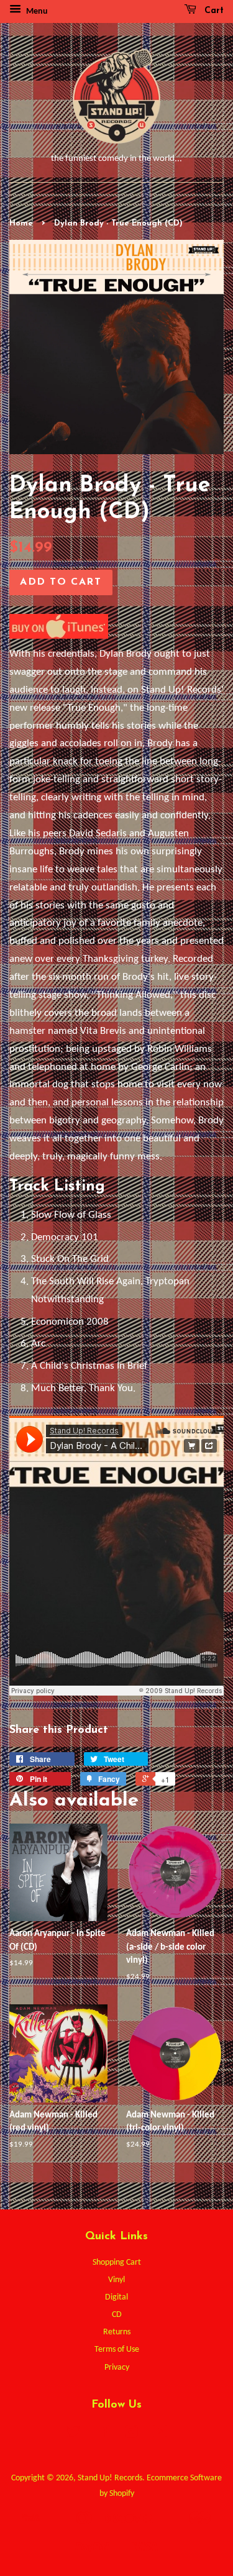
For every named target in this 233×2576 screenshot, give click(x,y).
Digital (116, 2297)
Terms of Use (117, 2350)
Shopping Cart (117, 2263)
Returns (117, 2332)
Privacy (117, 2368)
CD (117, 2315)
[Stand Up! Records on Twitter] (73, 2435)
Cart (212, 11)
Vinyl (116, 2280)
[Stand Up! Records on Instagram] (131, 2435)
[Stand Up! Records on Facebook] (102, 2435)
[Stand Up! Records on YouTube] (160, 2435)
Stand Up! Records (110, 2478)
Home (21, 223)
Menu (36, 11)
